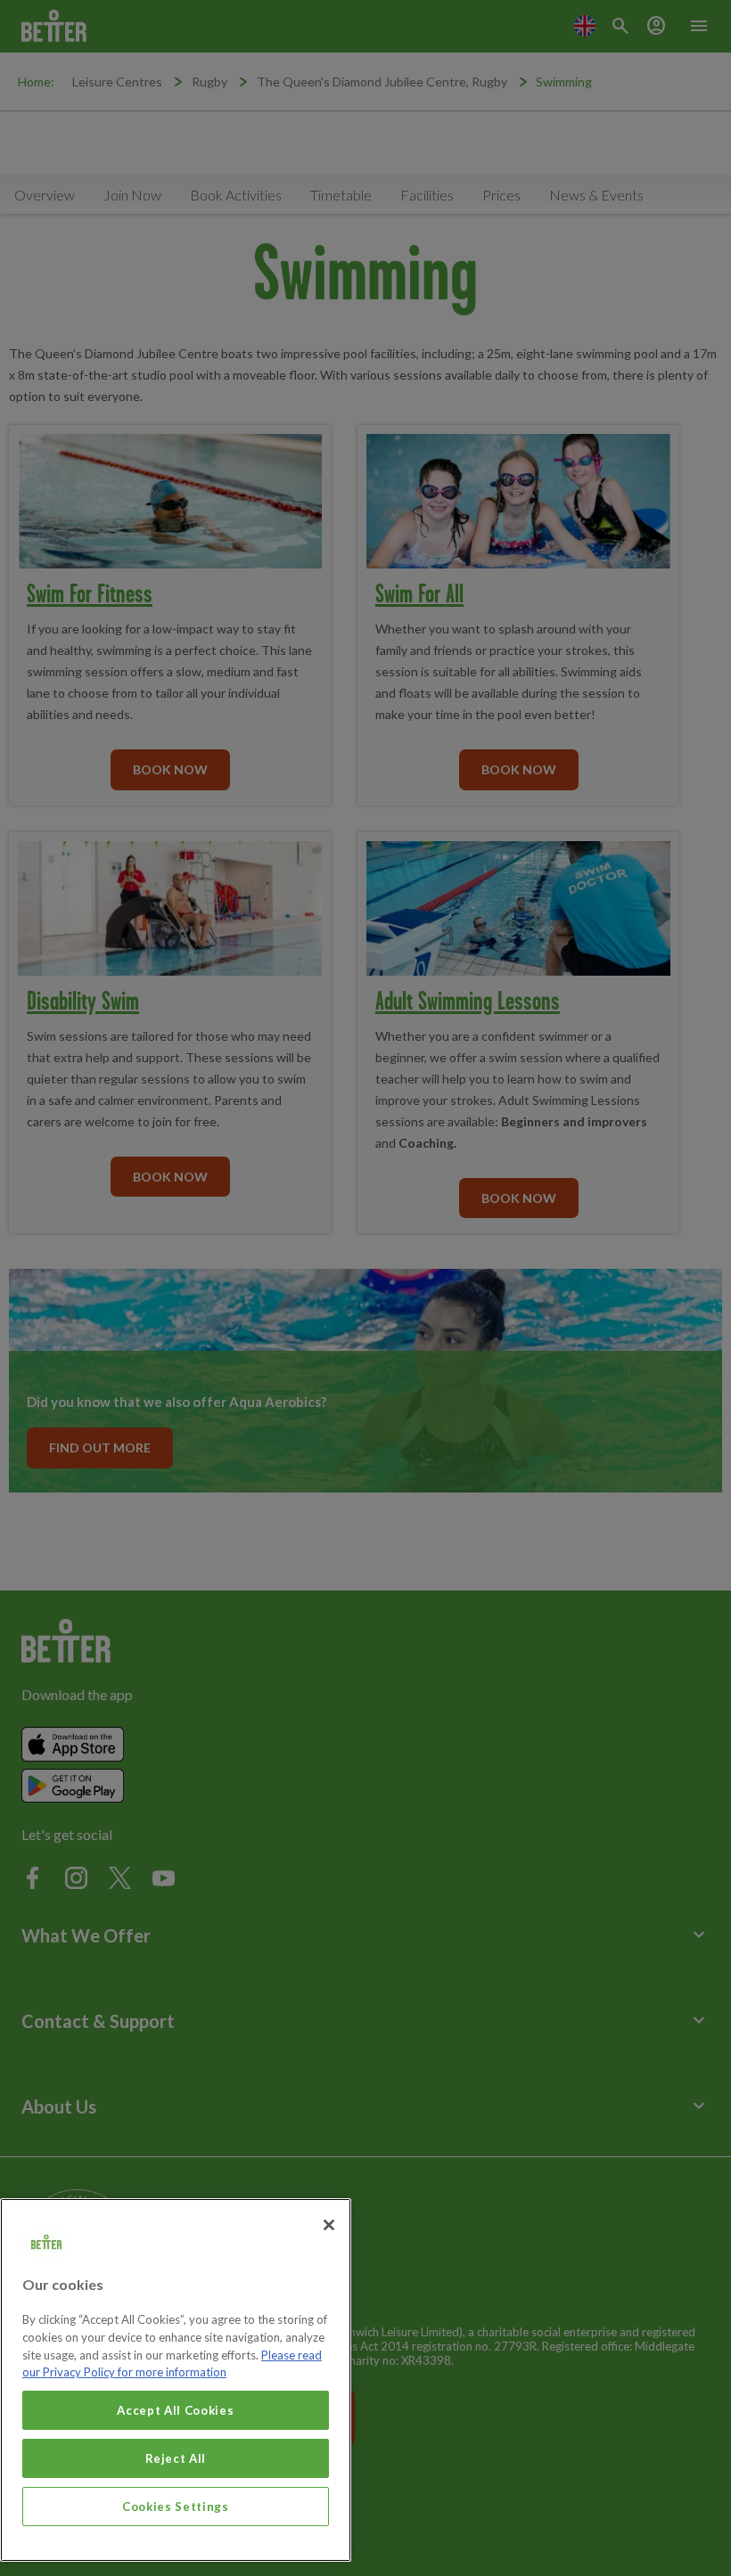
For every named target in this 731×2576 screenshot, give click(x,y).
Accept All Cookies (175, 2410)
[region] (176, 2380)
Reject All (176, 2458)
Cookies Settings (176, 2506)
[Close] (329, 2225)
